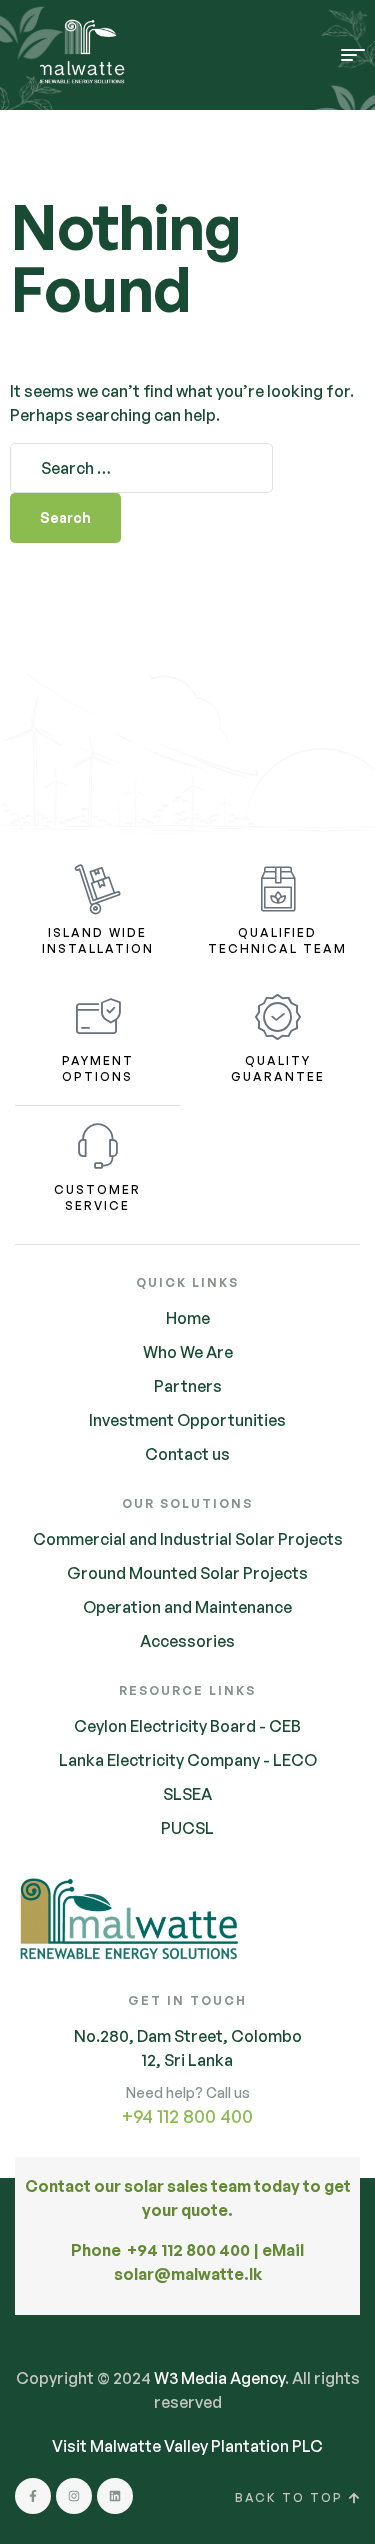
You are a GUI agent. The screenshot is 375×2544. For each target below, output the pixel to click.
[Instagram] (74, 2496)
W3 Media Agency (219, 2378)
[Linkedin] (115, 2496)
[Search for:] (141, 468)
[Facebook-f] (33, 2496)
